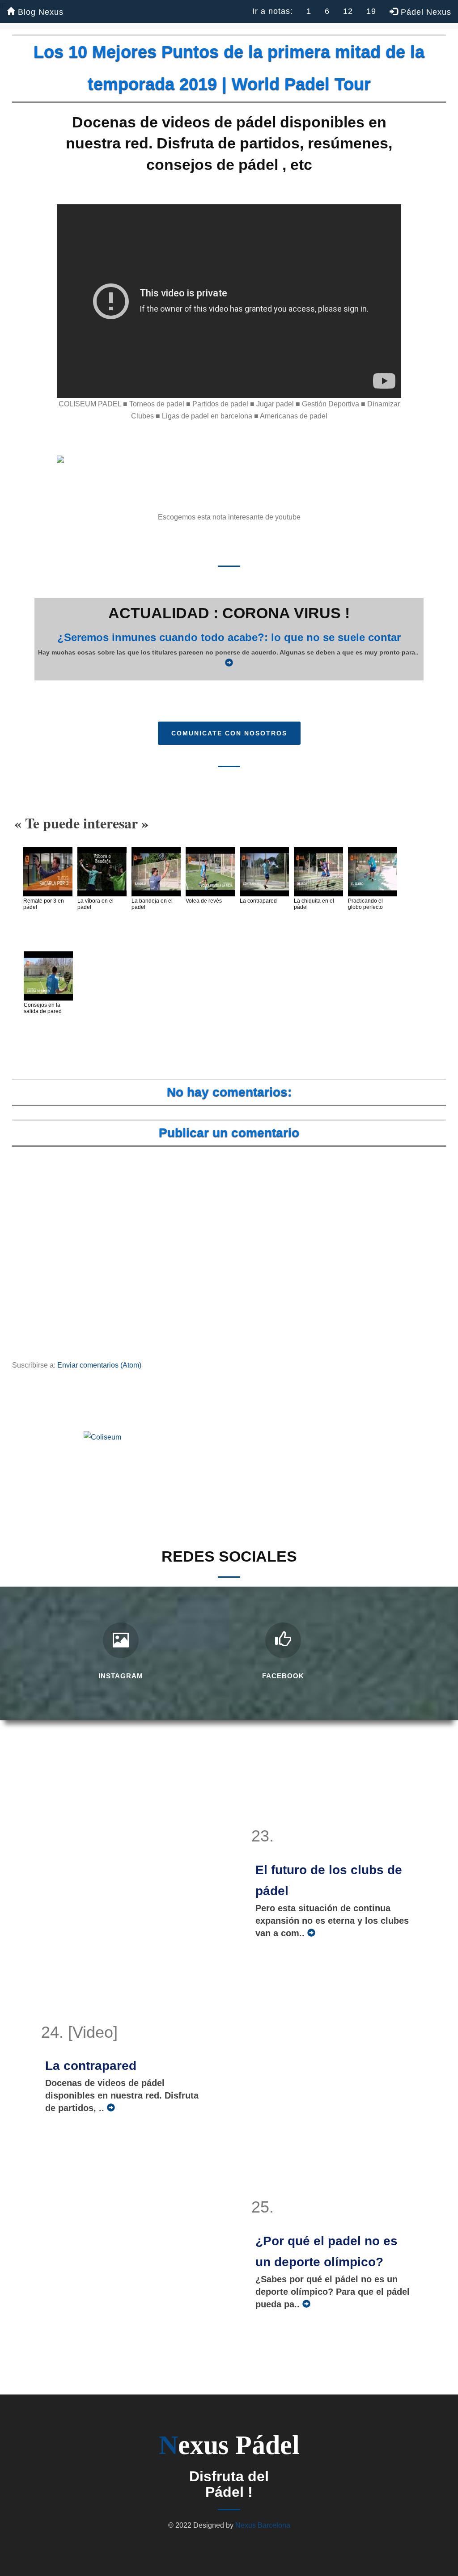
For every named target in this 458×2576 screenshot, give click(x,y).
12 (348, 11)
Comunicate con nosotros (229, 733)
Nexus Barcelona (263, 2525)
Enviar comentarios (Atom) (99, 1365)
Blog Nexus (39, 12)
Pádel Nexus (425, 12)
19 (371, 11)
